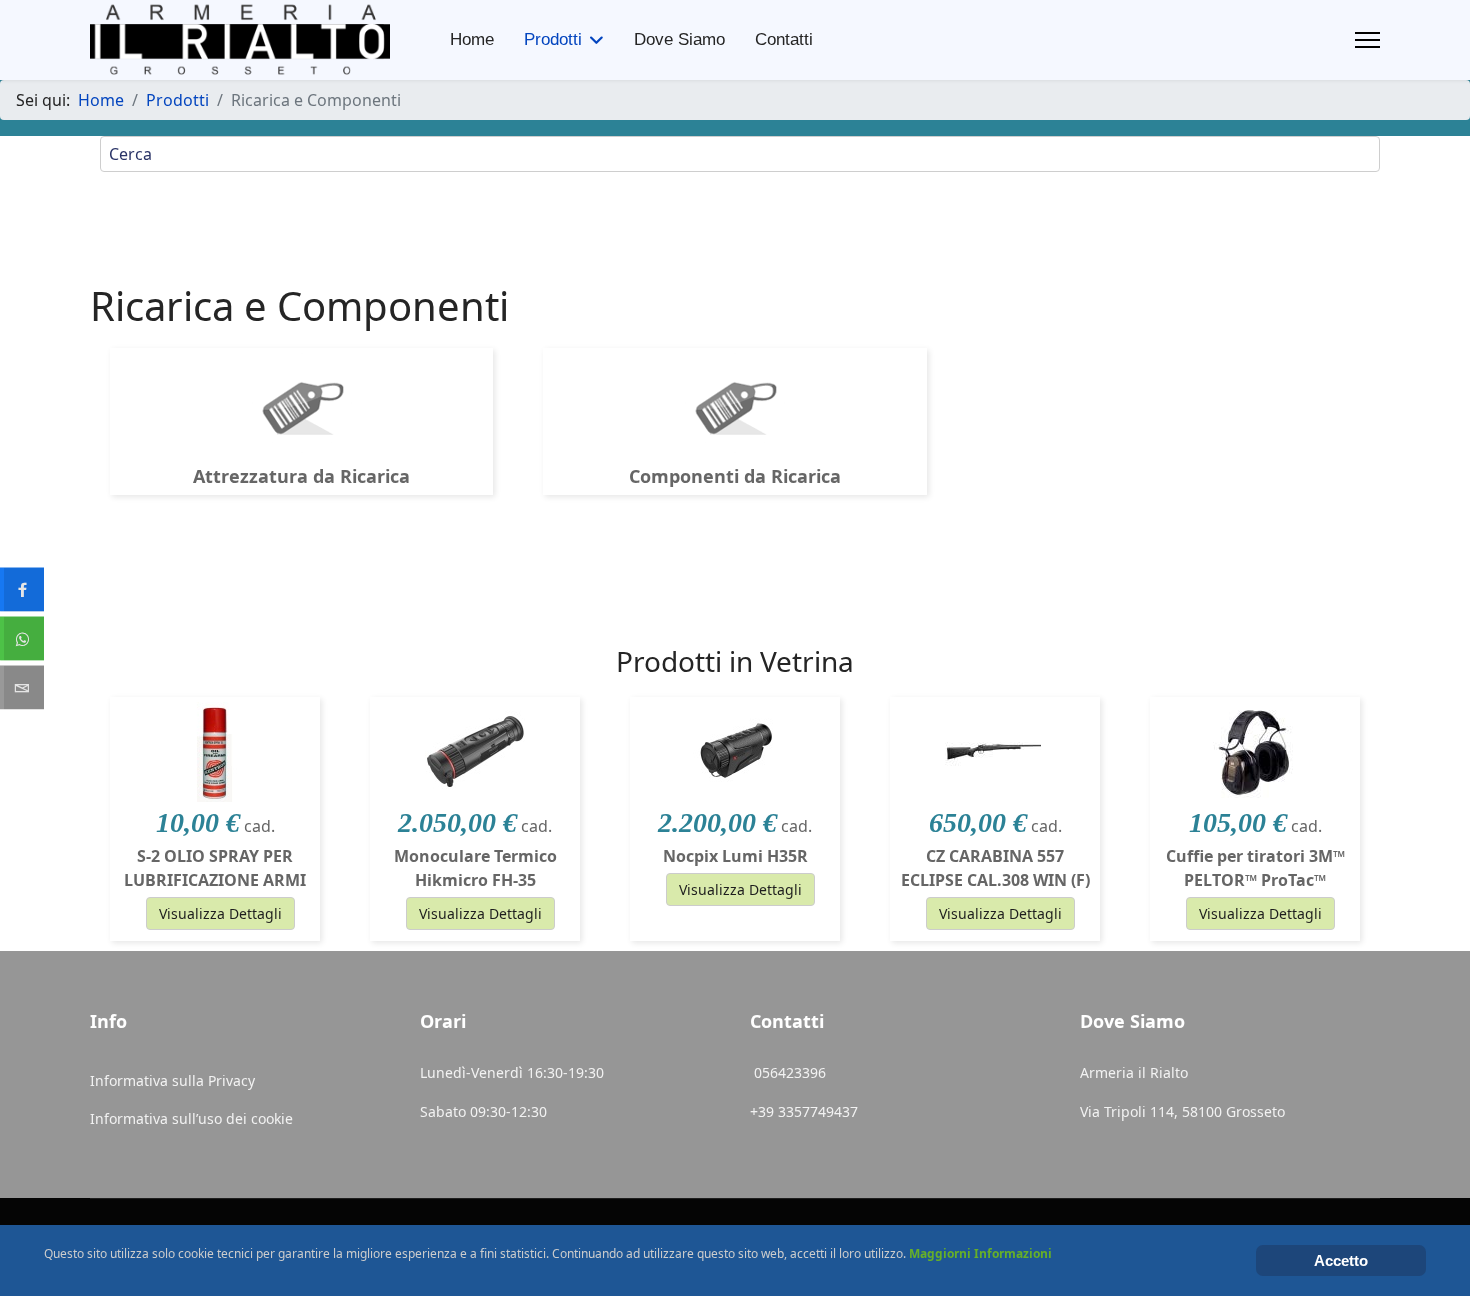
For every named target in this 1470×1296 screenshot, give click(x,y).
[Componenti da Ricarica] (734, 403)
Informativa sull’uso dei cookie (191, 1118)
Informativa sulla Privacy (172, 1080)
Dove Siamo (679, 39)
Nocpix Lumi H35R (735, 856)
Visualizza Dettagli (220, 913)
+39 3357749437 (804, 1111)
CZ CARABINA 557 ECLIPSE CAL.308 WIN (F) (995, 868)
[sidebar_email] (22, 688)
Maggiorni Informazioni (980, 1253)
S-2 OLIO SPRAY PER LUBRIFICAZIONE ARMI (215, 868)
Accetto (1341, 1260)
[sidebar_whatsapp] (22, 639)
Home (472, 39)
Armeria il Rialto (1134, 1072)
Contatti (784, 39)
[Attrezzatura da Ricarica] (301, 403)
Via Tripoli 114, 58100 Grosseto (1182, 1111)
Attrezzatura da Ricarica (301, 476)
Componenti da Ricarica (735, 476)
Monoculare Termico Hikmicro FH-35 (475, 868)
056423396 (792, 1072)
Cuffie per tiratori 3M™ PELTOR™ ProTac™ (1255, 868)
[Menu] (1367, 40)
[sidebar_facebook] (22, 590)
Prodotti (553, 39)
